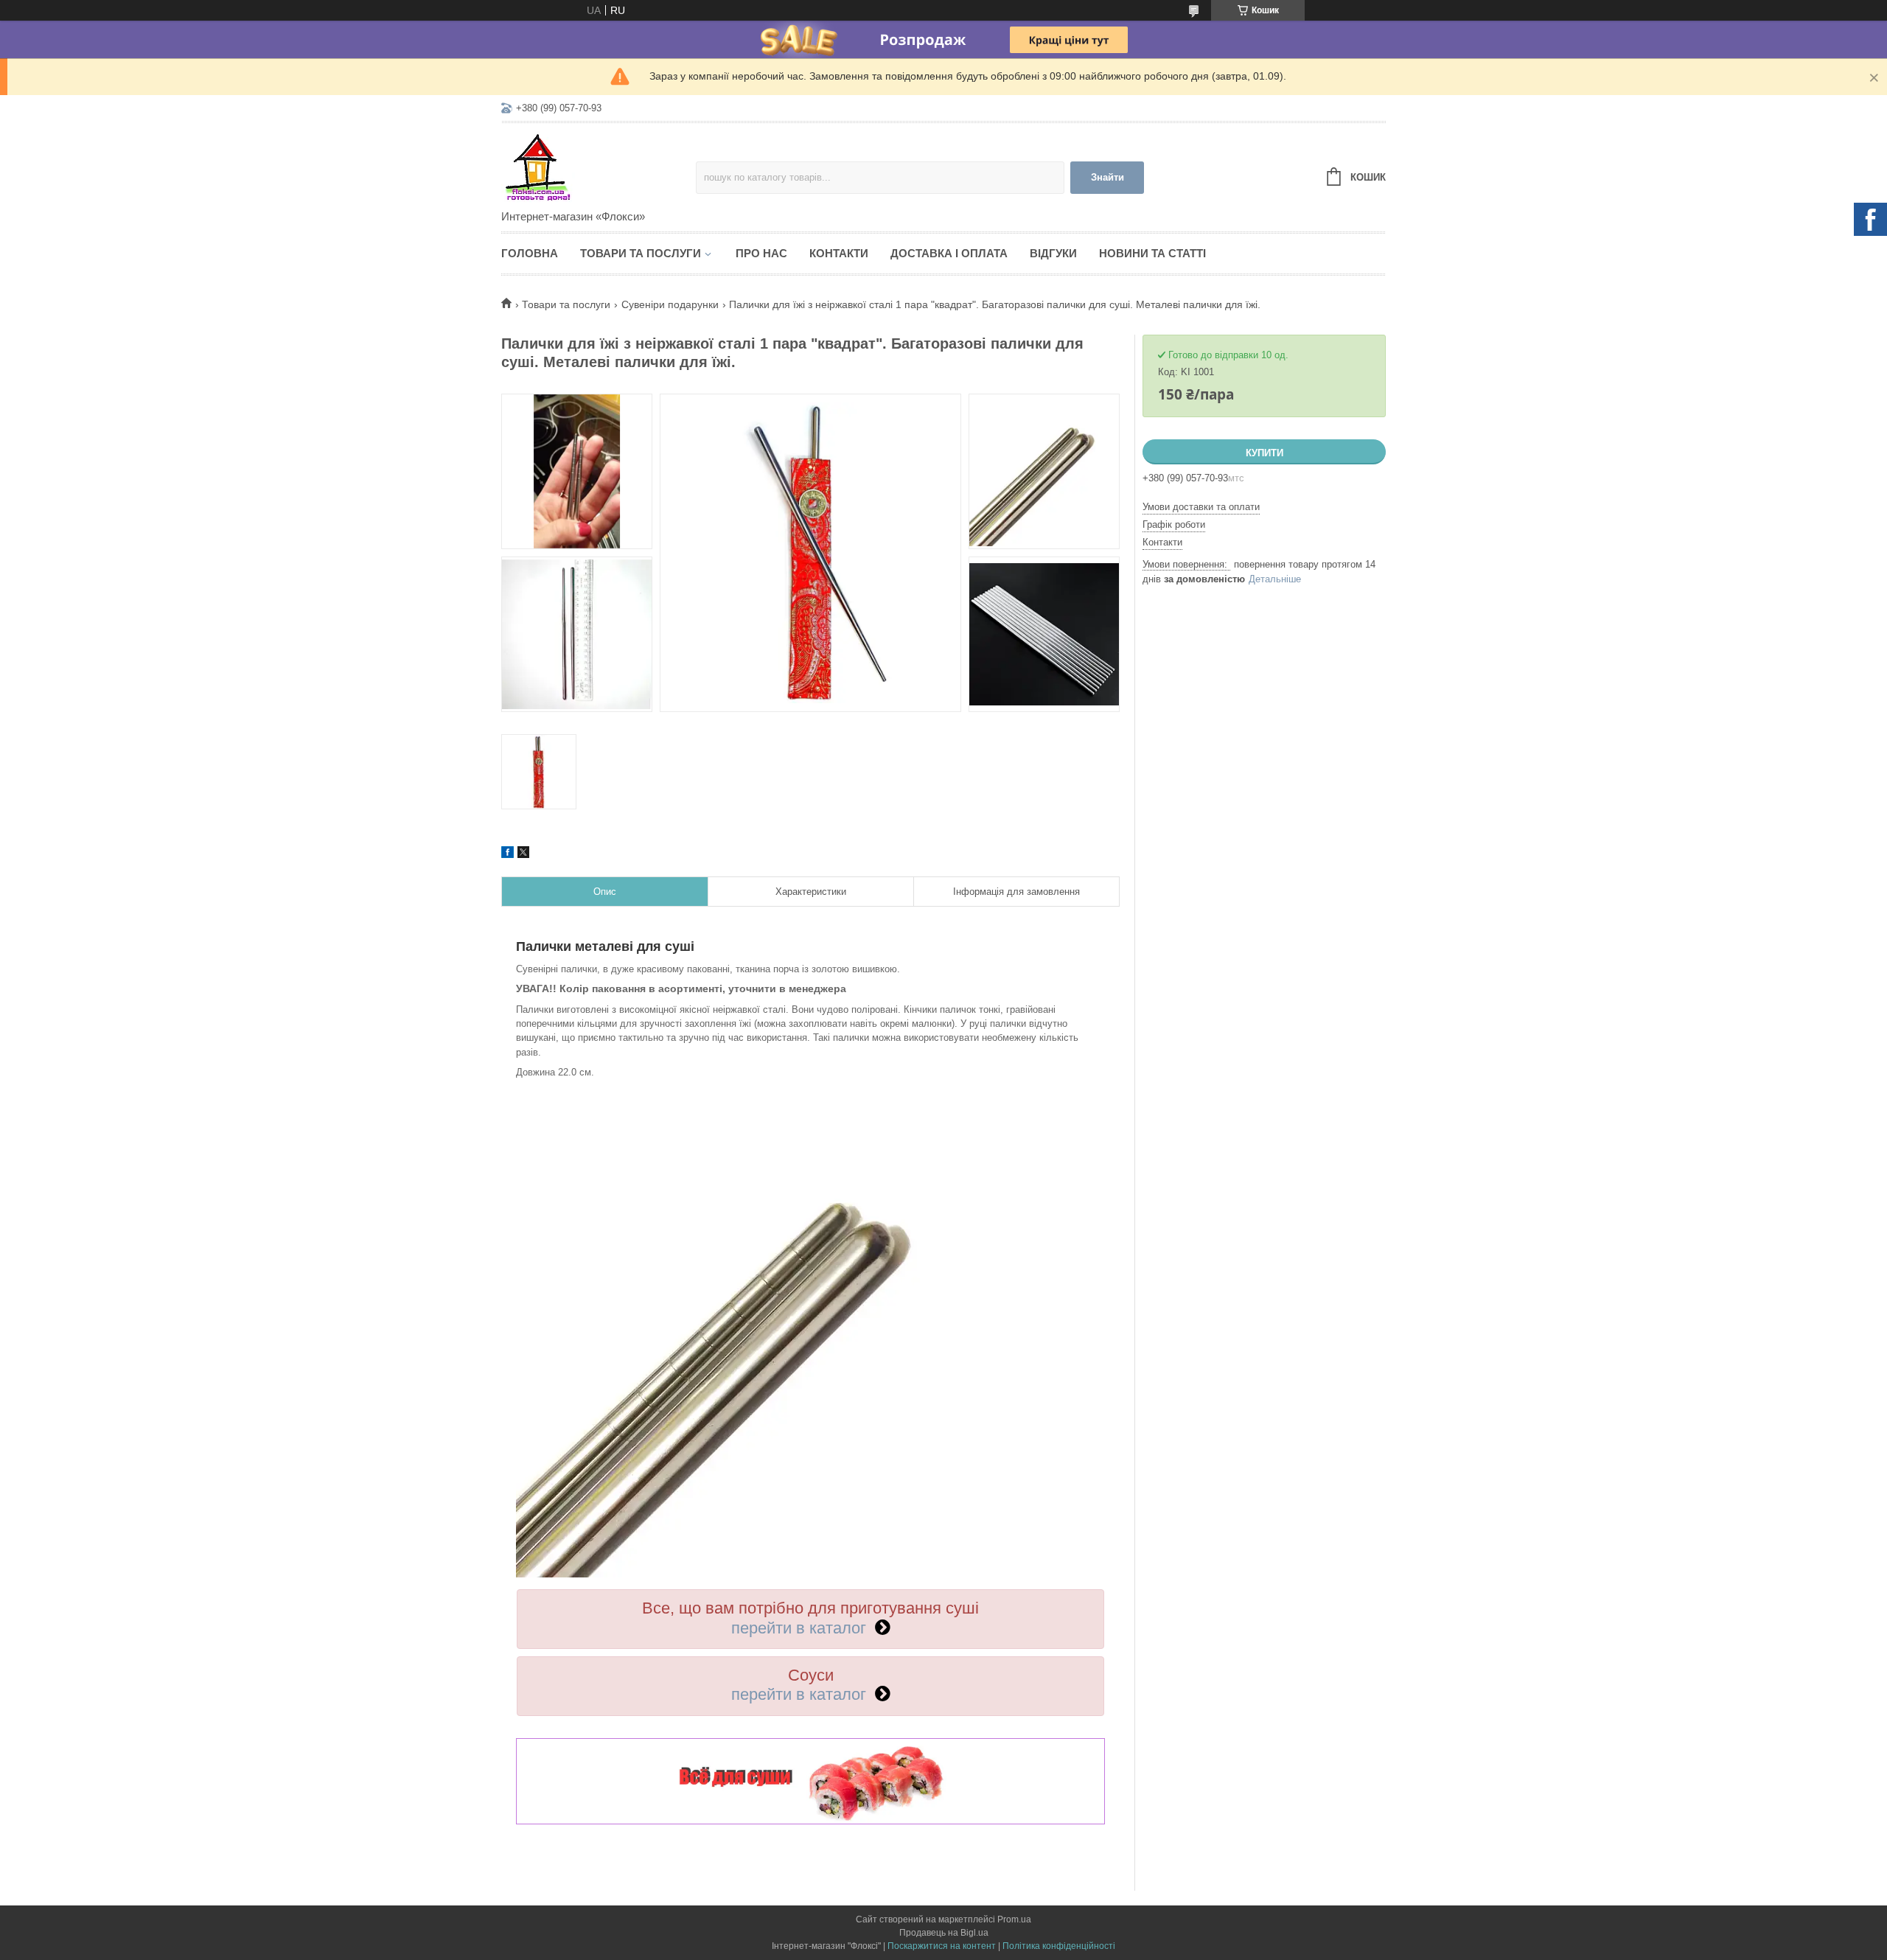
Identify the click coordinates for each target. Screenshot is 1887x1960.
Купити (1265, 453)
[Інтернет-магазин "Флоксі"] (599, 167)
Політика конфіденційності (1059, 1946)
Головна (530, 253)
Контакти (839, 253)
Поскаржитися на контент (942, 1946)
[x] (523, 854)
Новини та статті (1152, 253)
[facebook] (507, 854)
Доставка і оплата (949, 253)
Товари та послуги (641, 253)
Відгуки (1053, 253)
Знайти (1108, 177)
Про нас (761, 253)
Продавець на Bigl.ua (944, 1933)
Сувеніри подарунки (670, 304)
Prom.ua (1014, 1919)
